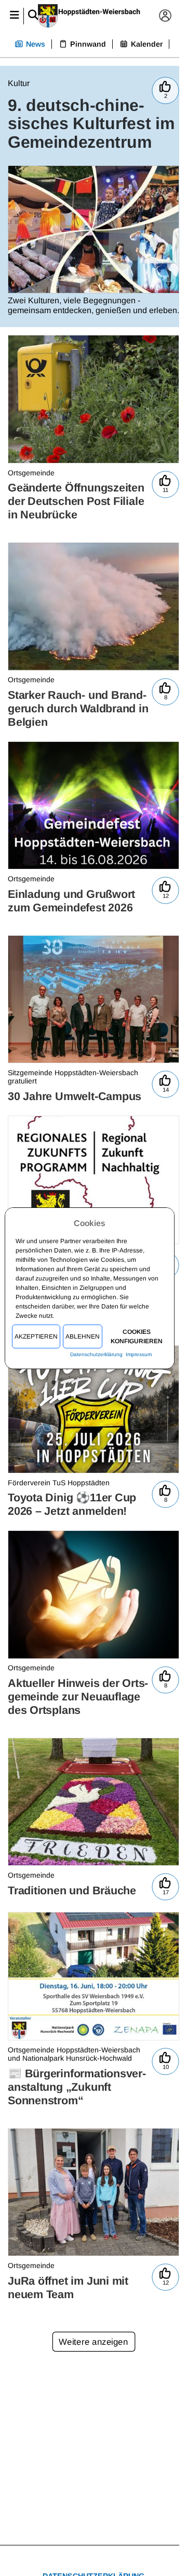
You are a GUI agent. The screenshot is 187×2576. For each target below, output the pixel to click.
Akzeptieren (36, 1336)
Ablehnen (83, 1336)
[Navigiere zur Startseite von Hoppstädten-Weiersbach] (90, 16)
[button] (14, 16)
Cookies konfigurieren (137, 1336)
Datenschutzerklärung (96, 1354)
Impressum (139, 1354)
